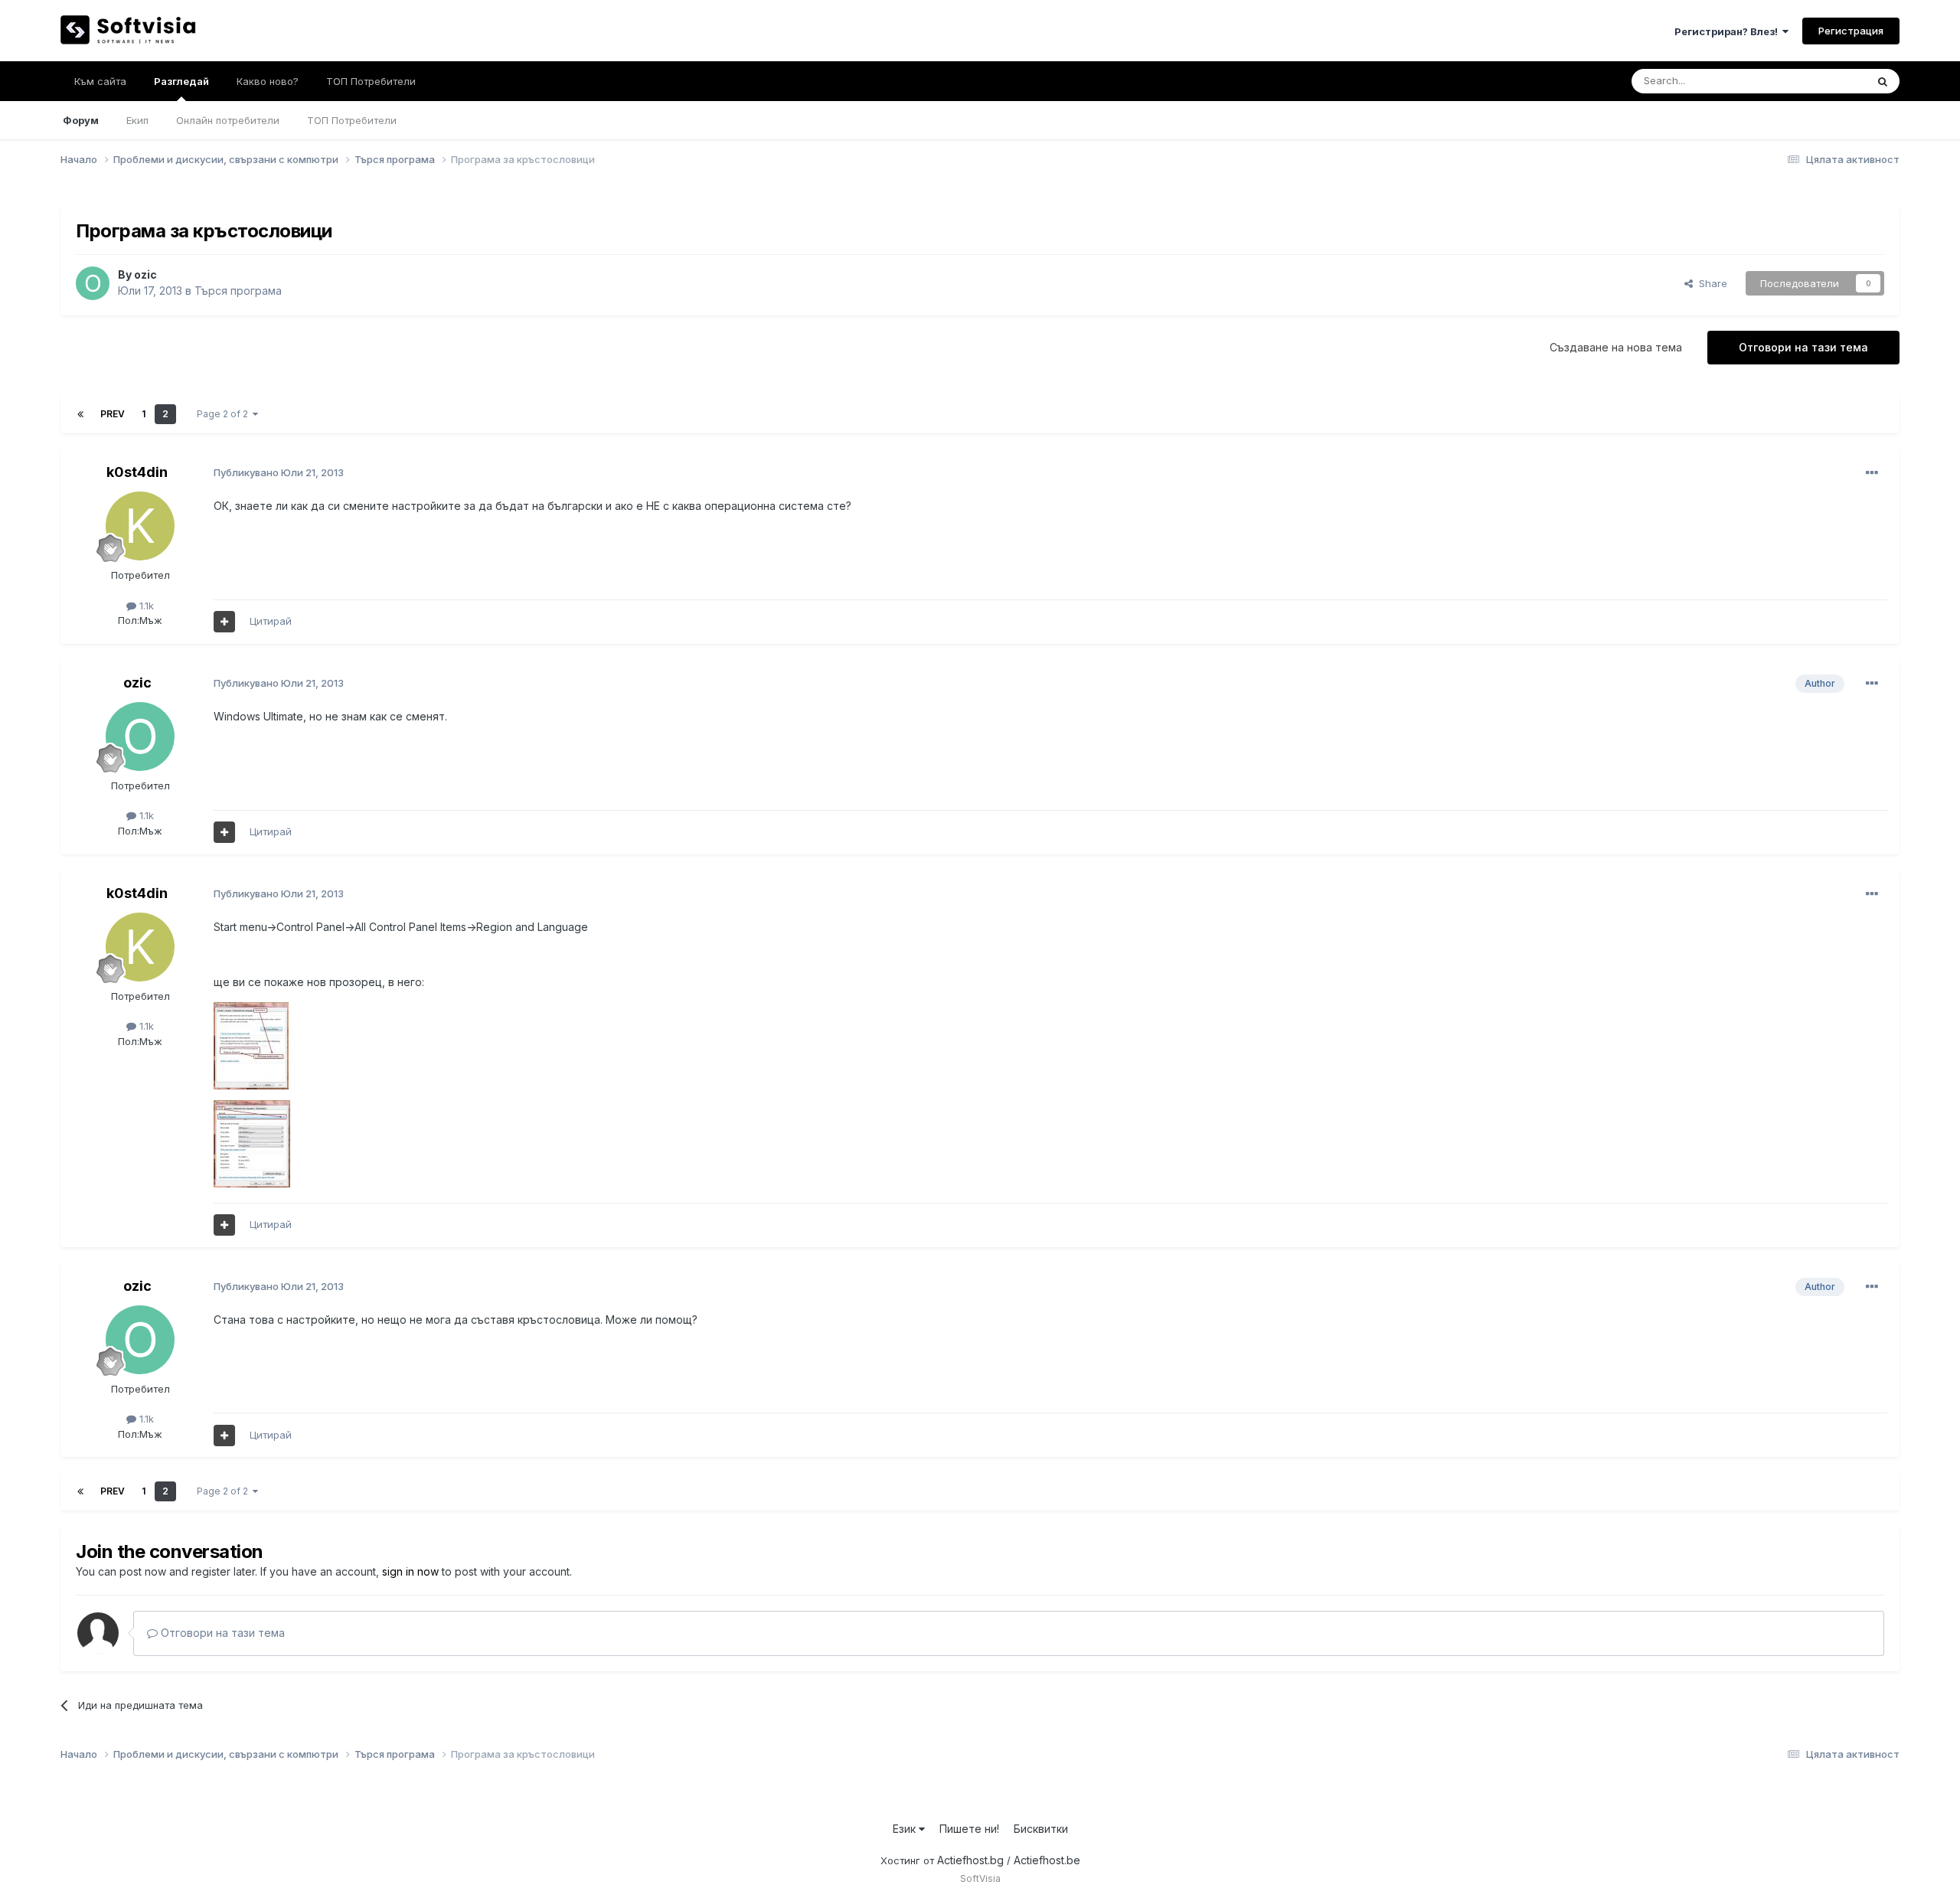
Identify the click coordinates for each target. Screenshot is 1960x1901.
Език (906, 1829)
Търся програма (238, 291)
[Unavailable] (251, 1045)
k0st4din (137, 472)
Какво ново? (268, 81)
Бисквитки (1041, 1829)
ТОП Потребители (352, 120)
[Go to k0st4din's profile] (140, 526)
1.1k (145, 606)
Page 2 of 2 (225, 414)
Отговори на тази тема (1803, 347)
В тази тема (1820, 81)
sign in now (410, 1571)
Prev (113, 414)
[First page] (80, 414)
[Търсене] (1883, 81)
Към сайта (100, 81)
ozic (145, 274)
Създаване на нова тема (1616, 347)
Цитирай (271, 621)
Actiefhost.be (1047, 1860)
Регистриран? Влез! (1728, 31)
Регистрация (1851, 31)
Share (1710, 283)
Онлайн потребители (228, 120)
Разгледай (181, 81)
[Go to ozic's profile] (93, 283)
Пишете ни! (969, 1829)
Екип (137, 120)
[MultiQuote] (224, 622)
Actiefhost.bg (970, 1860)
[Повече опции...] (1872, 473)
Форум (81, 120)
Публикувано (279, 472)
